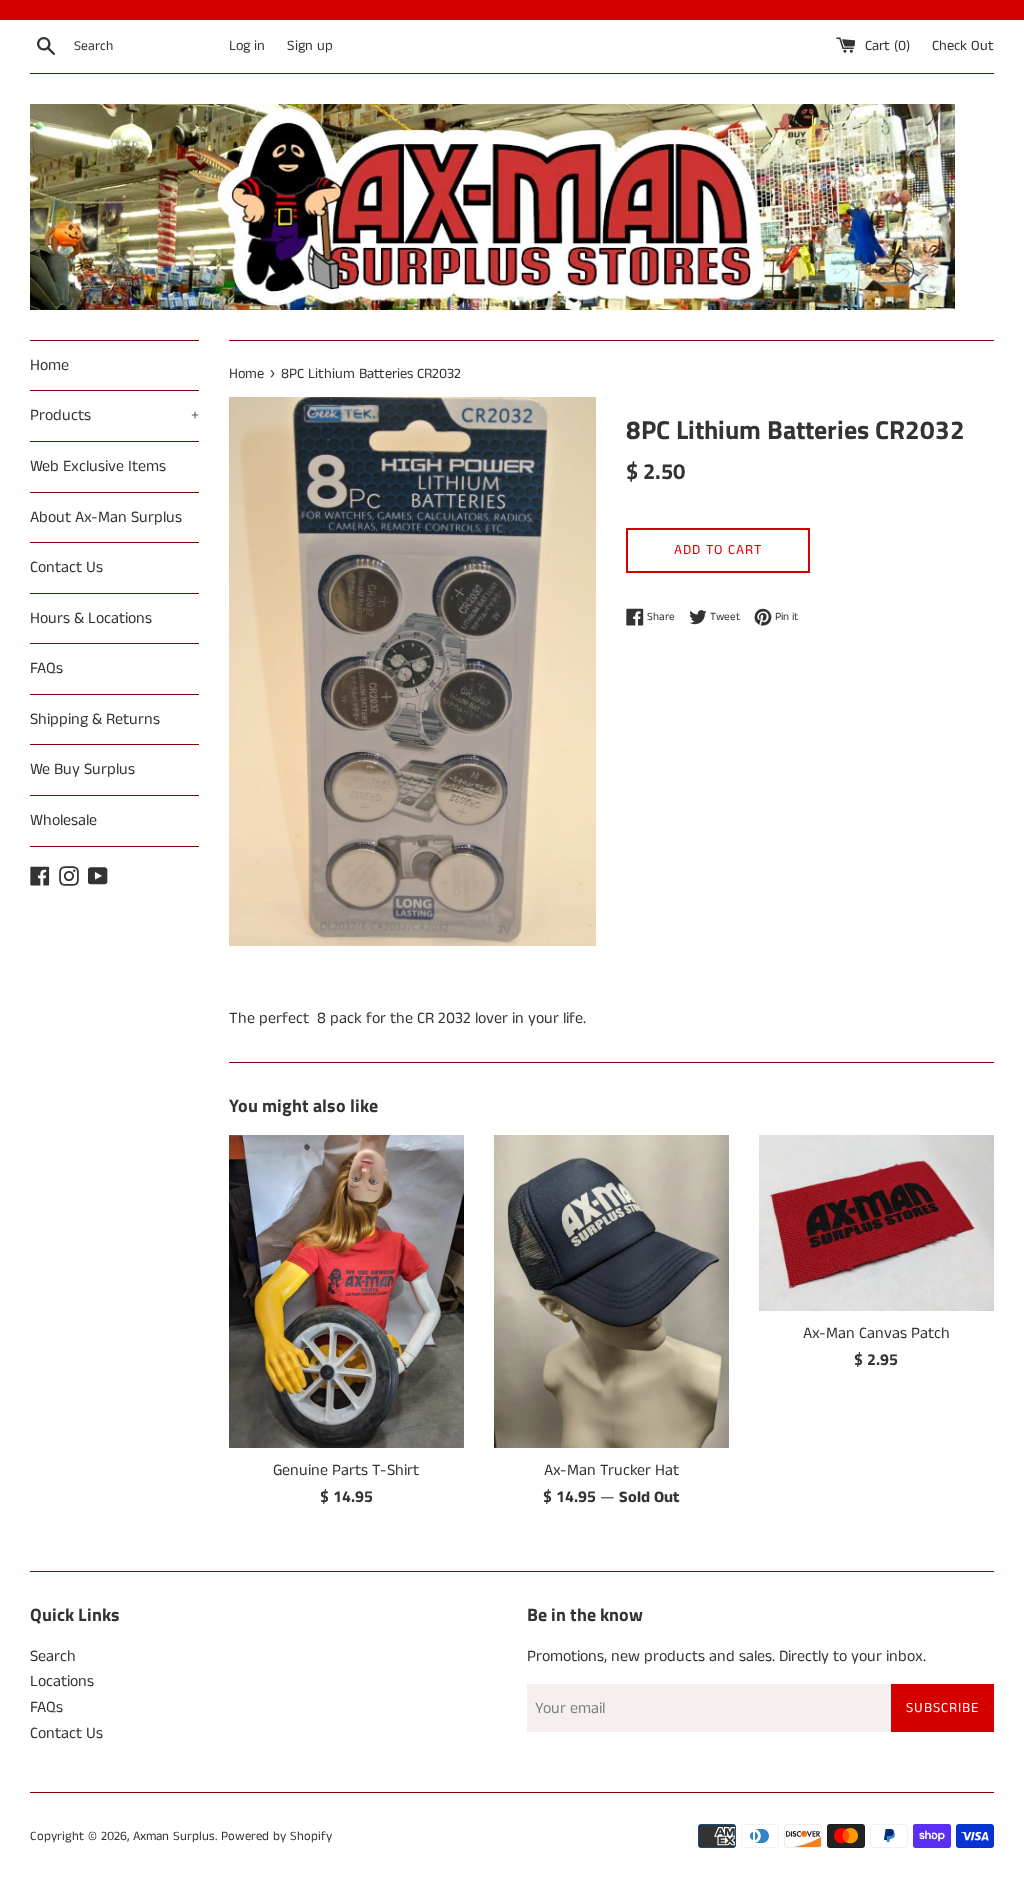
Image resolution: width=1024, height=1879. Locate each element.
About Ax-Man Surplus (106, 517)
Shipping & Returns (95, 719)
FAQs (46, 668)
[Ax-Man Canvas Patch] (876, 1223)
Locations (62, 1681)
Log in (247, 46)
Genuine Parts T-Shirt (346, 1470)
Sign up (310, 46)
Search (53, 1656)
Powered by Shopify (276, 1836)
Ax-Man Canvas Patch (876, 1333)
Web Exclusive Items (98, 466)
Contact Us (66, 567)
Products (114, 415)
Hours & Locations (91, 618)
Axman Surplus (174, 1836)
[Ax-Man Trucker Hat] (611, 1291)
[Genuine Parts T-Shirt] (346, 1291)
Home (49, 365)
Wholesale (63, 820)
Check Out (963, 46)
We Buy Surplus (82, 769)
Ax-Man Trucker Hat (611, 1470)
